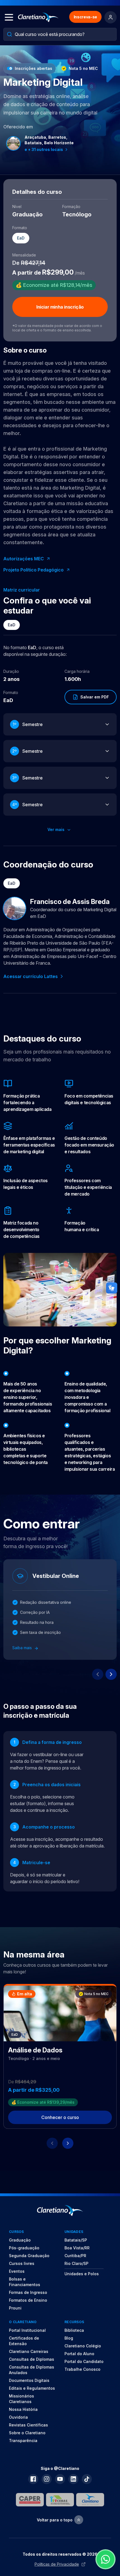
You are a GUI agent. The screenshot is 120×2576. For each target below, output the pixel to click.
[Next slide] (111, 1674)
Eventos (17, 2271)
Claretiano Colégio (83, 2346)
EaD (12, 625)
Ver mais (57, 829)
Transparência (23, 2441)
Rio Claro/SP (76, 2263)
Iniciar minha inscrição (60, 307)
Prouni (15, 2308)
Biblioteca (74, 2330)
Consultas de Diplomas (32, 2359)
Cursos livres (22, 2263)
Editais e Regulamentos (32, 2388)
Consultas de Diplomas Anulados (32, 2370)
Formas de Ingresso (28, 2292)
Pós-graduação (24, 2248)
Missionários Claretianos (21, 2399)
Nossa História (23, 2409)
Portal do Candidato (84, 2361)
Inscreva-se (85, 17)
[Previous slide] (98, 1674)
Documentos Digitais (29, 2380)
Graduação (20, 2240)
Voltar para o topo (55, 2520)
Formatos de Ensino (28, 2300)
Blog (69, 2338)
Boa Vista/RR (77, 2248)
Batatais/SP (76, 2240)
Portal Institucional (27, 2330)
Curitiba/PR (75, 2256)
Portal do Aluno (79, 2354)
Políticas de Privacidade (57, 2564)
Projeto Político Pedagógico (33, 570)
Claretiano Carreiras (29, 2351)
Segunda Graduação (29, 2256)
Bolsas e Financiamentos (25, 2282)
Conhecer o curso (60, 2117)
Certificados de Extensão (24, 2341)
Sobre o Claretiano (27, 2433)
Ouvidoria (18, 2417)
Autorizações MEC (24, 559)
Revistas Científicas (28, 2425)
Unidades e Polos (82, 2274)
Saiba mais (23, 1648)
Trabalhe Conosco (82, 2369)
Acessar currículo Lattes (31, 976)
